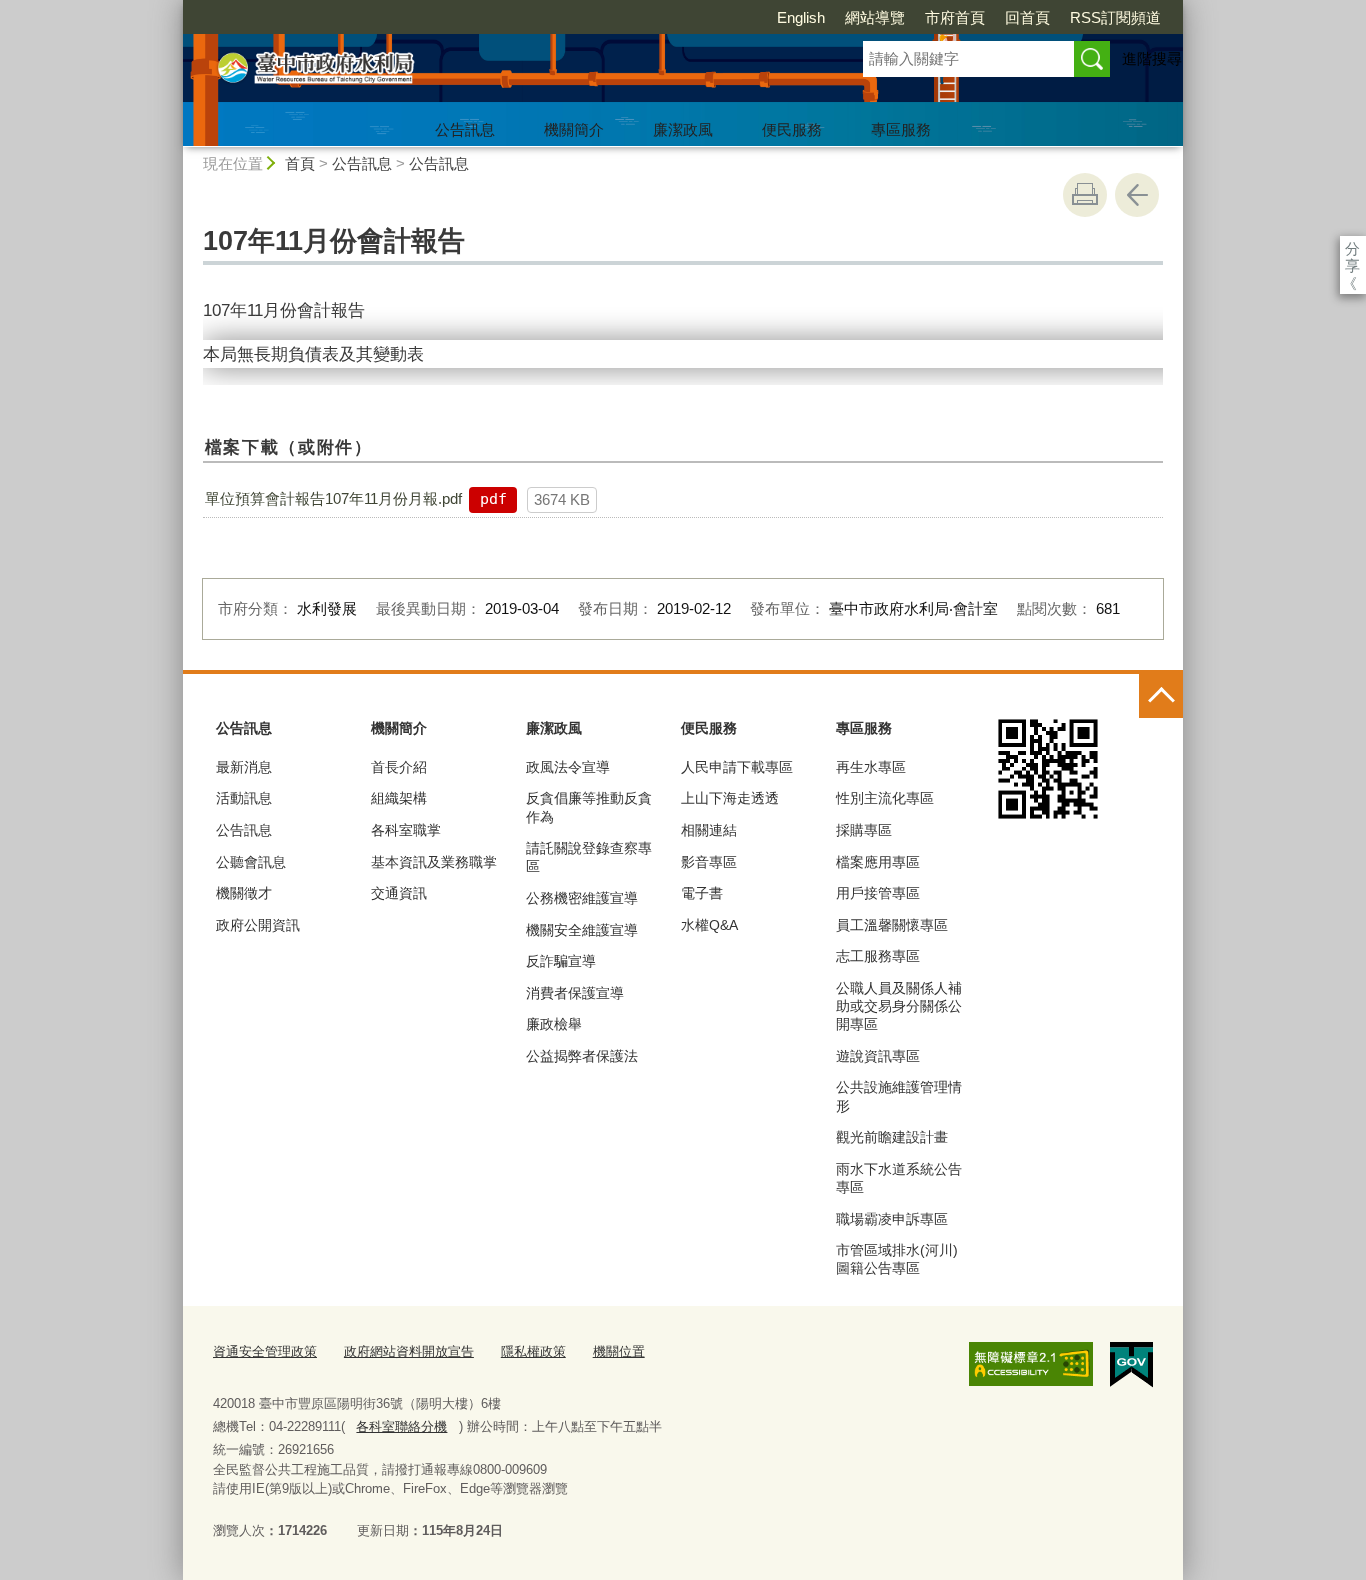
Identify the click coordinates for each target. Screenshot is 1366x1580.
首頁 (300, 163)
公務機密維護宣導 (582, 898)
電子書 (702, 893)
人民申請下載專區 (737, 767)
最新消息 (244, 767)
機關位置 (619, 1351)
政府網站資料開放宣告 (409, 1351)
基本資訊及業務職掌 (434, 862)
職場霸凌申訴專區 (892, 1219)
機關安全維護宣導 (582, 930)
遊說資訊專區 (878, 1056)
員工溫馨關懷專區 (892, 925)
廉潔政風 (683, 129)
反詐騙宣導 (561, 961)
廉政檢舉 (554, 1024)
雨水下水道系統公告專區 (899, 1178)
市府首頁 (955, 17)
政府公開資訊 (258, 925)
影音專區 (709, 862)
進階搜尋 (1152, 58)
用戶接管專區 (878, 893)
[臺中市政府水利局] (499, 73)
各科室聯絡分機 (401, 1426)
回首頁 (1027, 17)
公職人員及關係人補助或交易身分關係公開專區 (899, 1006)
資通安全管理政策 (265, 1351)
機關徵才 (244, 893)
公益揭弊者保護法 (582, 1056)
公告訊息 (465, 129)
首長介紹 (399, 767)
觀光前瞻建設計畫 (892, 1137)
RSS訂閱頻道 (1115, 17)
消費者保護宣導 (575, 993)
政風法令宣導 (568, 767)
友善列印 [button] (1085, 195)
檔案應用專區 (878, 862)
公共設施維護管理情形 (899, 1096)
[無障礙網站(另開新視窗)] (1031, 1364)
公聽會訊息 (251, 862)
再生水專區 (871, 767)
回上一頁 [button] (1137, 195)
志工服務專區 (878, 956)
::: (174, 8)
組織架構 (399, 798)
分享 (1352, 248)
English (801, 17)
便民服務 (792, 129)
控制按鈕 (1161, 696)
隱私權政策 (533, 1351)
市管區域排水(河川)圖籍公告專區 (897, 1259)
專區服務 (901, 129)
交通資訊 (399, 893)
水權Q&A (709, 925)
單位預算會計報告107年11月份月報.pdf (333, 498)
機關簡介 (574, 129)
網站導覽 (875, 17)
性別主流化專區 (885, 798)
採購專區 (864, 830)
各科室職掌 (406, 830)
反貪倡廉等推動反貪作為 (589, 807)
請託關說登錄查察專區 (589, 857)
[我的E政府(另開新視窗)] (1131, 1365)
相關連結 (709, 830)
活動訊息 (244, 798)
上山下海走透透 (730, 798)
